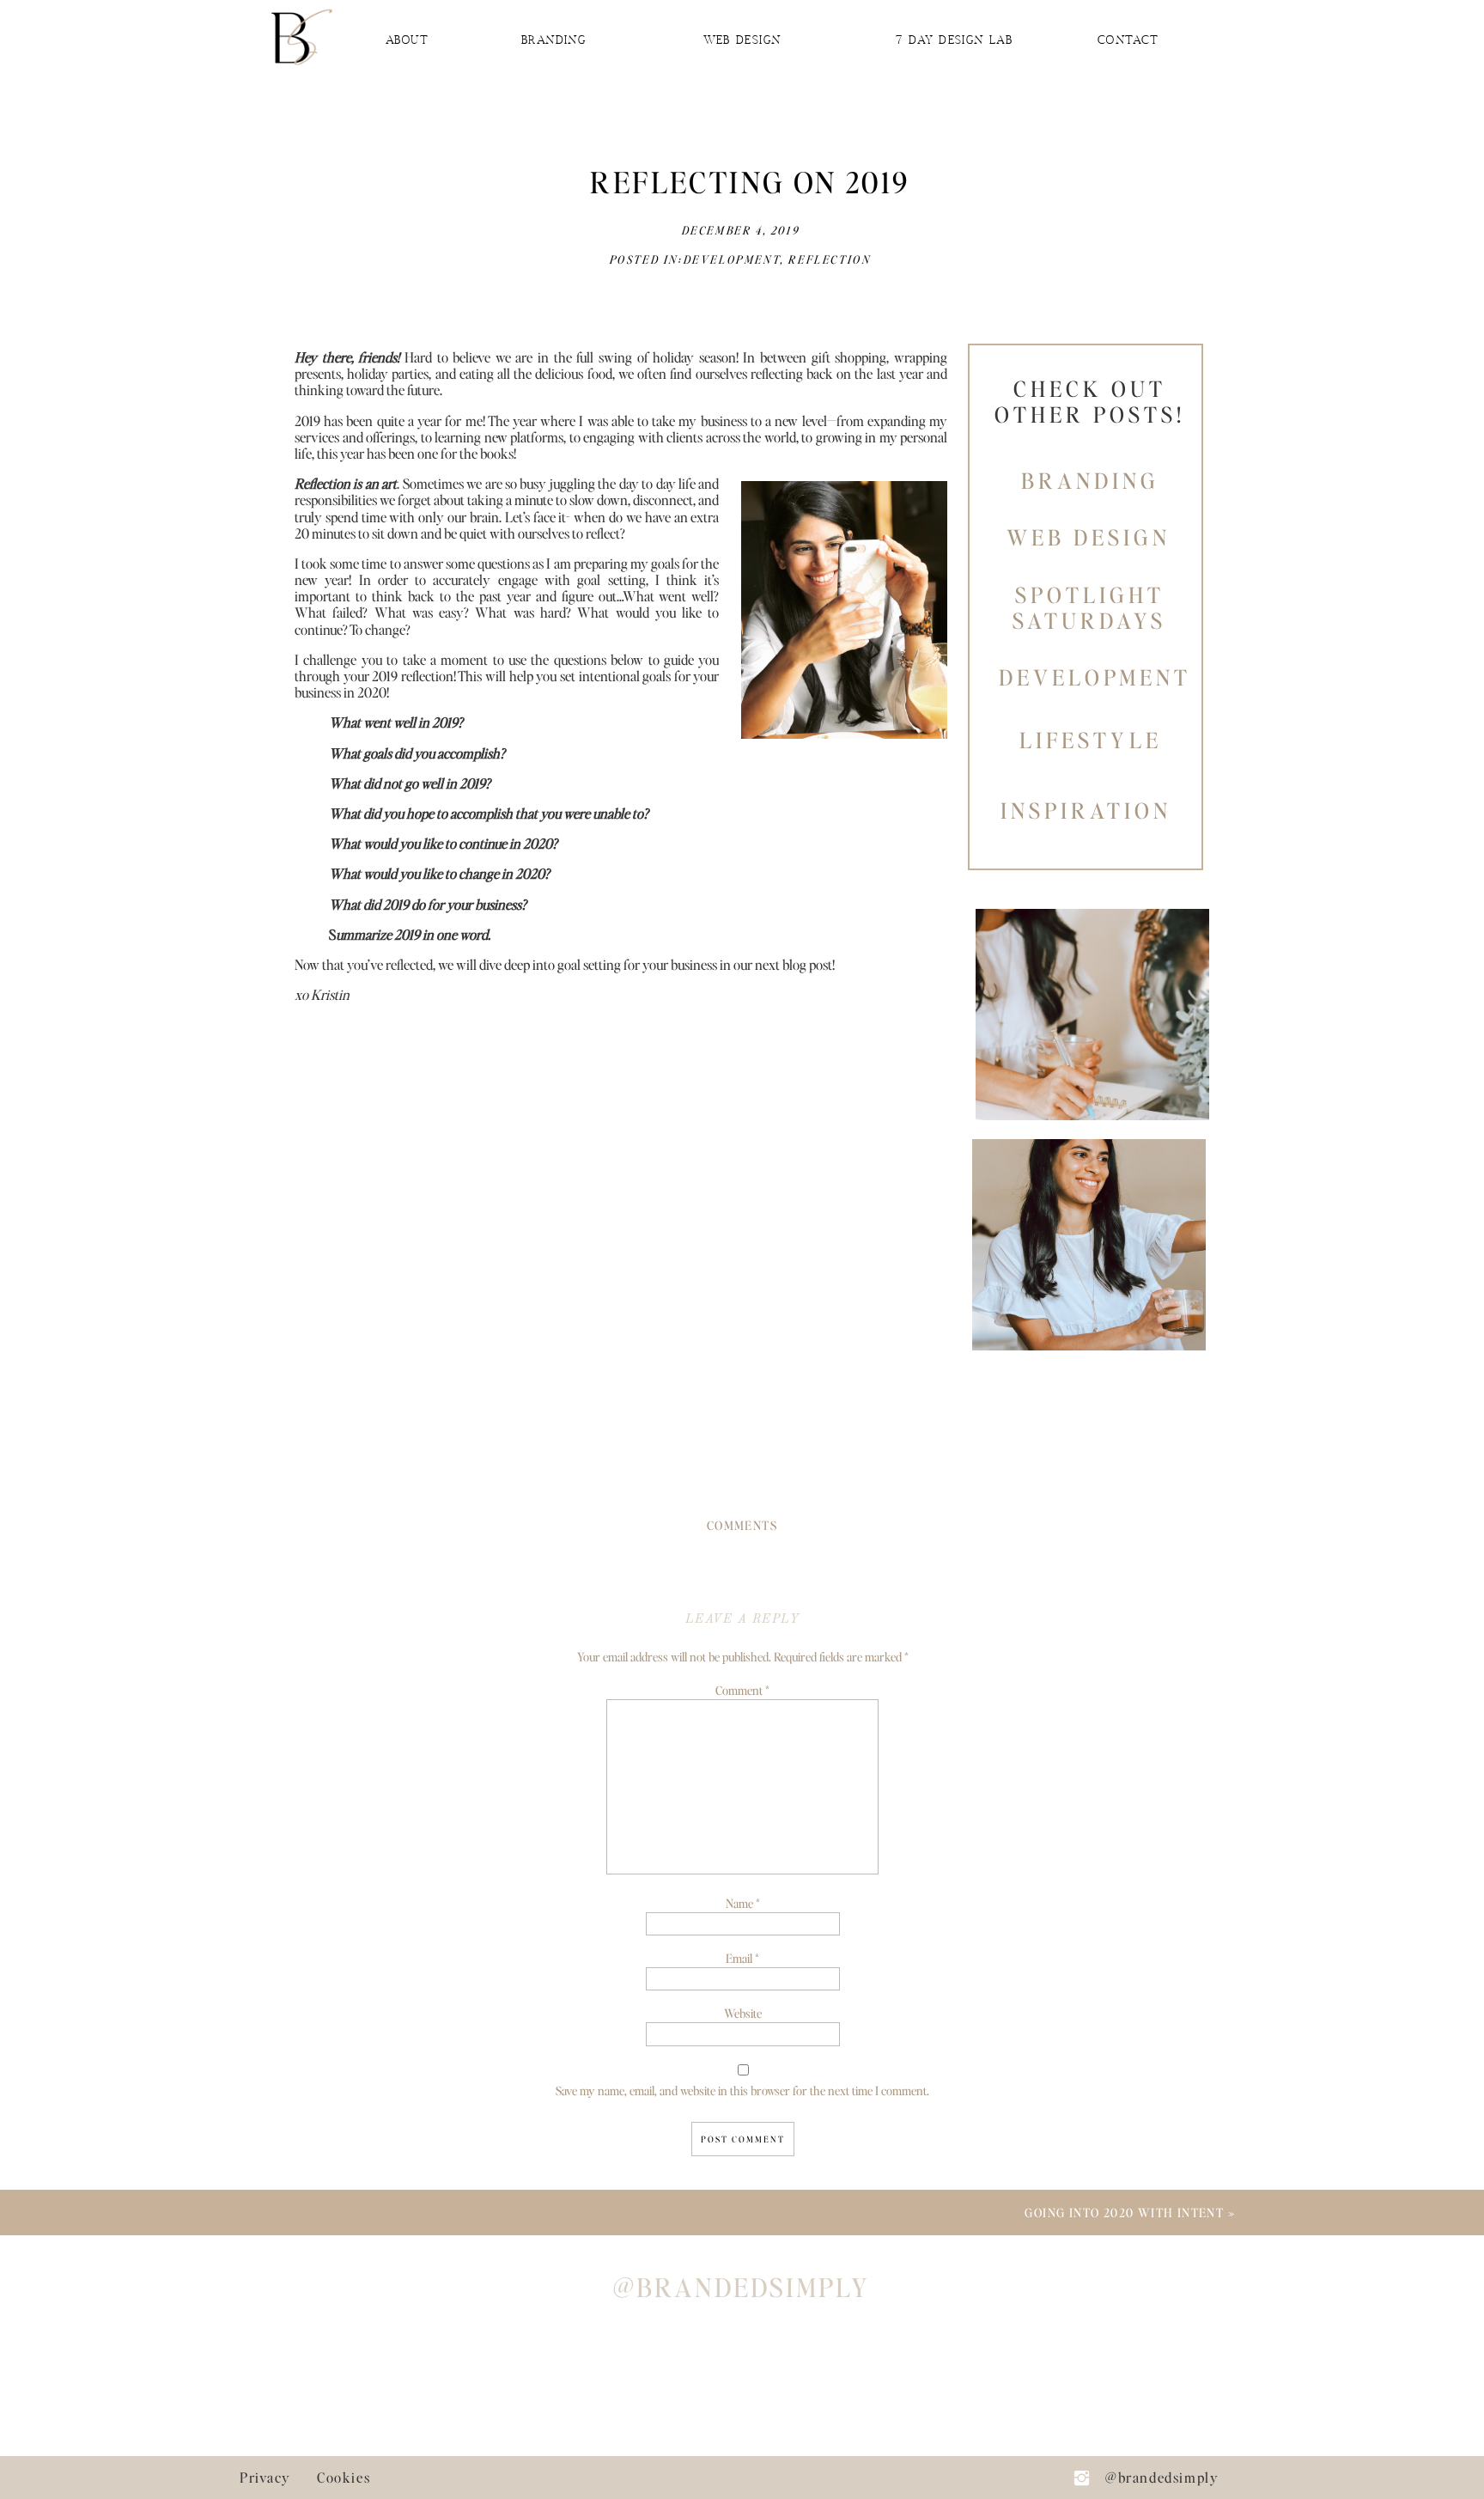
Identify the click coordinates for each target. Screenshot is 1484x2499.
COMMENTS (742, 1525)
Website (743, 2013)
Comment (742, 1690)
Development (733, 259)
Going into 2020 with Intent (1124, 2212)
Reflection (830, 259)
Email (742, 1958)
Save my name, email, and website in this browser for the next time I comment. (742, 2090)
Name (743, 1903)
